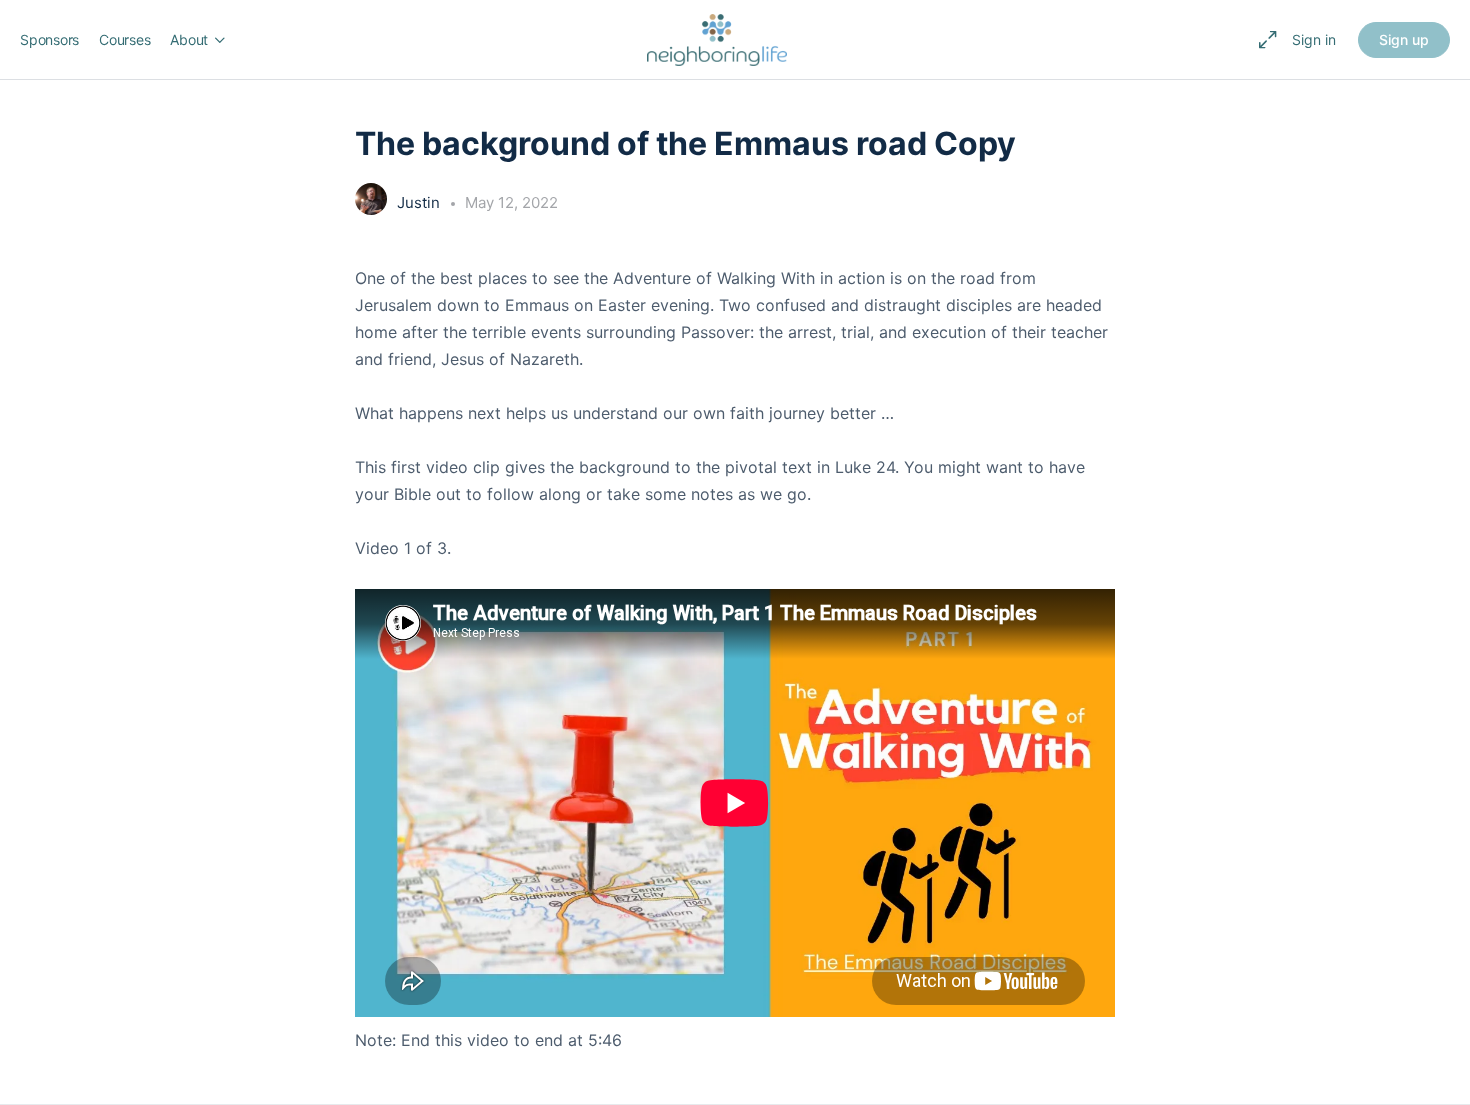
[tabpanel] (735, 659)
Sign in (1314, 39)
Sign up (1404, 39)
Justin (420, 202)
